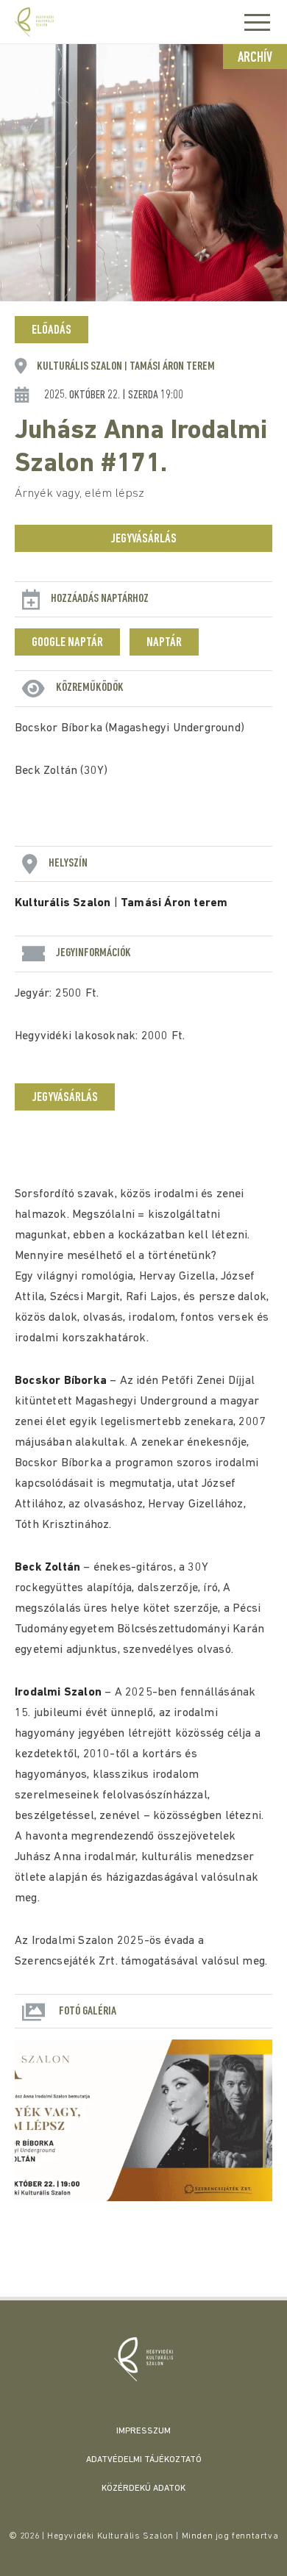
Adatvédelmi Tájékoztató (144, 2460)
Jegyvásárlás (143, 539)
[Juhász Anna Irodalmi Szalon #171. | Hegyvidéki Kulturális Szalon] (143, 2359)
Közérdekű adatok (143, 2489)
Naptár (164, 643)
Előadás (52, 331)
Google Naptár (67, 643)
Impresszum (143, 2431)
